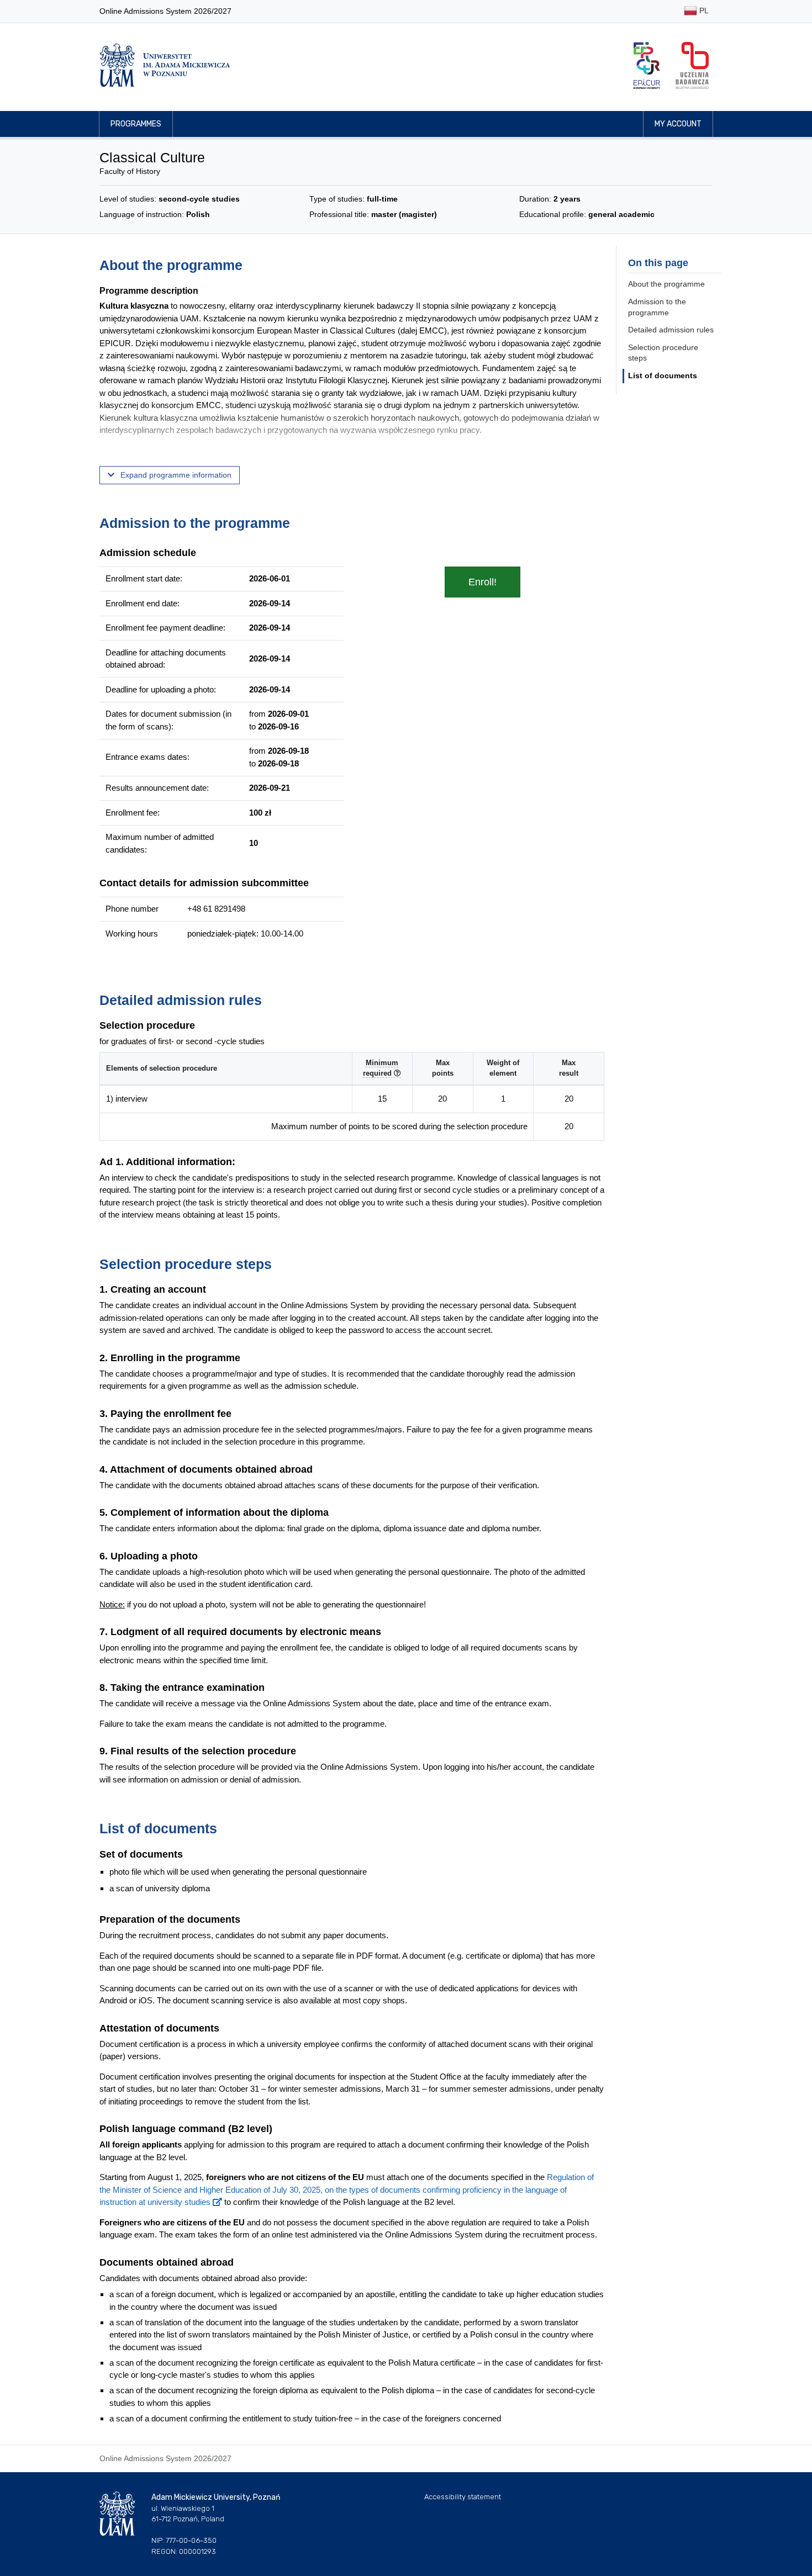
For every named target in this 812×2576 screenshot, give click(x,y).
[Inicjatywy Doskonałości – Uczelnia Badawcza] (692, 65)
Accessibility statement (463, 2497)
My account (678, 124)
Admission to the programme (657, 307)
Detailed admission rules (671, 330)
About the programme (666, 284)
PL (703, 10)
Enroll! (483, 582)
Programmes (136, 124)
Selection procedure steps (663, 353)
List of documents (663, 375)
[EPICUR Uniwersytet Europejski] (647, 65)
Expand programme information (175, 475)
